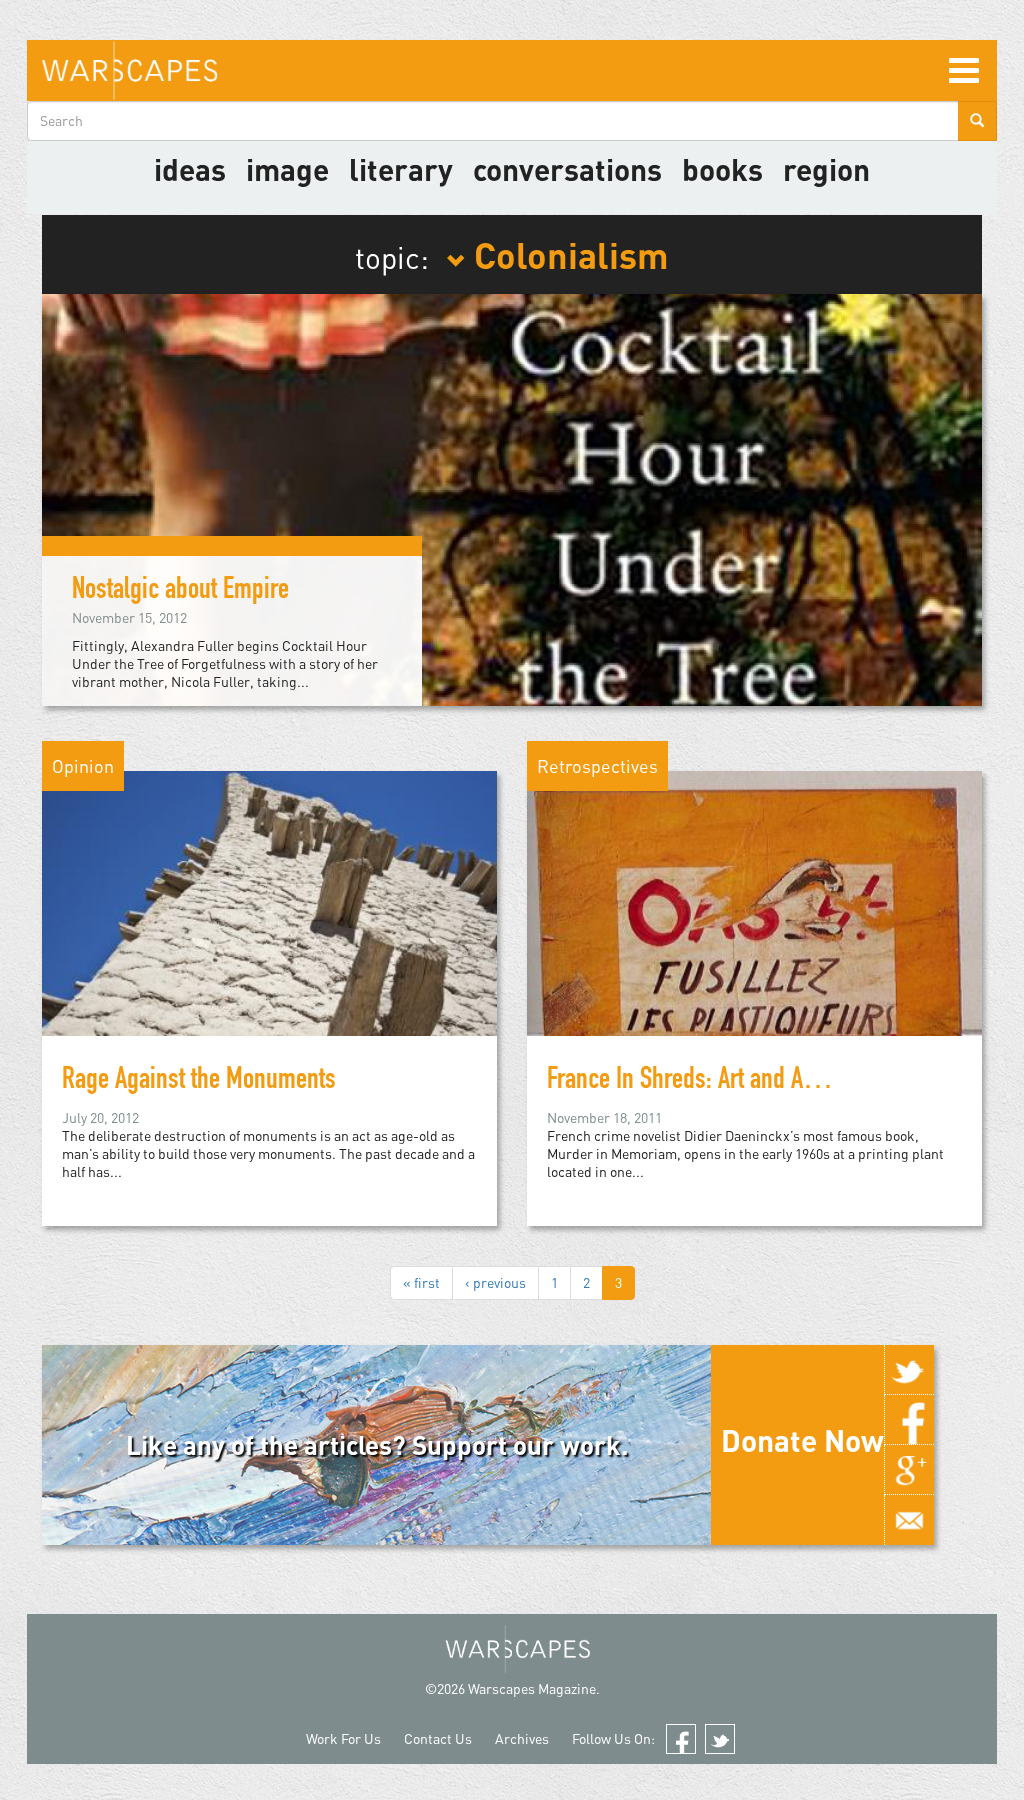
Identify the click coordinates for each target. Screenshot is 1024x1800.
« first (421, 1282)
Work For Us (343, 1738)
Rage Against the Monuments (199, 1082)
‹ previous (495, 1282)
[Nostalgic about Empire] (512, 498)
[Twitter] (909, 1370)
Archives (522, 1738)
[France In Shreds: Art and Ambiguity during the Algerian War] (754, 937)
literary (401, 169)
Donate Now (802, 1440)
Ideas (190, 169)
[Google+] (909, 1470)
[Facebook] (909, 1420)
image (287, 169)
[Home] (129, 70)
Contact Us (438, 1738)
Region (826, 169)
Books (722, 169)
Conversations (567, 169)
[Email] (909, 1520)
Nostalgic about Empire (180, 592)
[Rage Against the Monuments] (269, 937)
